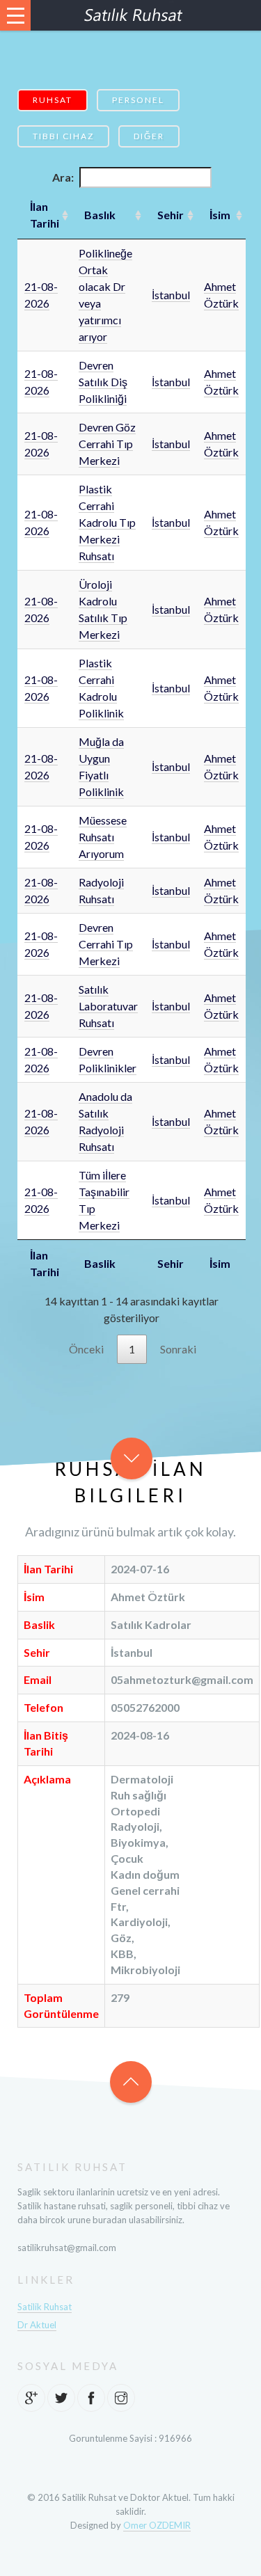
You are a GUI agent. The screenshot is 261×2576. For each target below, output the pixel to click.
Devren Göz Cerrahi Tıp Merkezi (107, 444)
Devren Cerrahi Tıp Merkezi (106, 944)
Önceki (86, 1349)
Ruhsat (53, 100)
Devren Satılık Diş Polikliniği (103, 382)
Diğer (149, 136)
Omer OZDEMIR (157, 2525)
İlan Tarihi (45, 215)
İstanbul (171, 295)
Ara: (63, 177)
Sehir (171, 215)
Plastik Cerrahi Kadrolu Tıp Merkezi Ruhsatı (107, 522)
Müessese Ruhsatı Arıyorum (103, 837)
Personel (138, 100)
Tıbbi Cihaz (63, 136)
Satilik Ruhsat (45, 2307)
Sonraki (178, 1349)
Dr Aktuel (37, 2325)
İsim (220, 215)
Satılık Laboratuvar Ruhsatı (108, 1006)
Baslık (100, 215)
